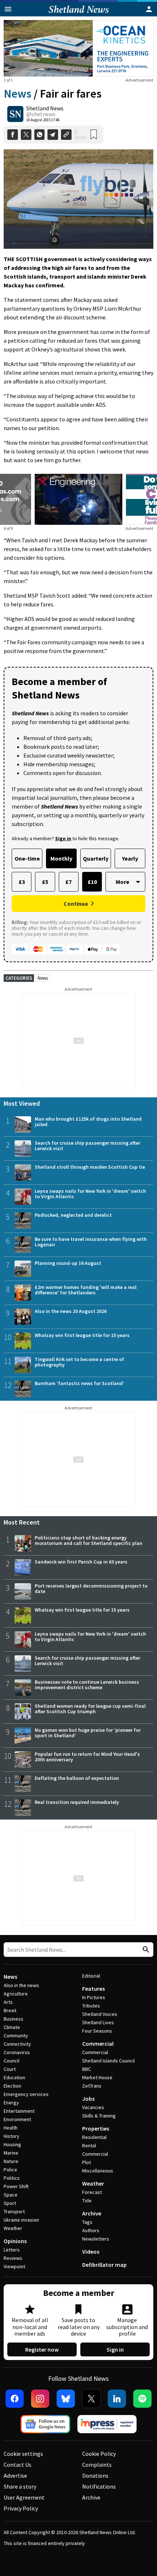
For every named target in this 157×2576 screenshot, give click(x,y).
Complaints (97, 2465)
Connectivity (17, 2044)
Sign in (115, 2349)
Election (12, 2086)
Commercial (98, 2044)
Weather (13, 2228)
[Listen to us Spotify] (142, 2399)
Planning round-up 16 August (68, 1263)
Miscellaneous (98, 2171)
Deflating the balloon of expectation (77, 1778)
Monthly (61, 858)
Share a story (20, 2486)
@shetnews (41, 114)
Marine (11, 2153)
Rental (89, 2146)
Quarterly (96, 858)
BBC (87, 2069)
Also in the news (21, 1985)
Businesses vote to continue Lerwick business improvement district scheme (87, 1685)
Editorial (91, 1976)
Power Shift (16, 2186)
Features (93, 1989)
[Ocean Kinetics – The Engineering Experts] (78, 48)
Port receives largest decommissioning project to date (91, 1588)
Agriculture (16, 1994)
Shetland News (45, 108)
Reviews (13, 2258)
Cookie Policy (99, 2454)
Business (14, 2019)
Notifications (99, 2486)
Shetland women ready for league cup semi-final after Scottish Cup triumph (90, 1709)
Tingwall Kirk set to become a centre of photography (79, 1362)
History (12, 2136)
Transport (14, 2211)
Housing (12, 2144)
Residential (94, 2137)
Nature (11, 2161)
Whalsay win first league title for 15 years (82, 1335)
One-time (27, 858)
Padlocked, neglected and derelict (73, 1215)
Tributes (91, 2006)
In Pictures (94, 1997)
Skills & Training (99, 2116)
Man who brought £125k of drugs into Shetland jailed (88, 1122)
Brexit (10, 2010)
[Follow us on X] (91, 2399)
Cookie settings (23, 2454)
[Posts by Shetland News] (15, 114)
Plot (87, 2162)
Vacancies (93, 2107)
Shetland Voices (100, 2014)
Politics (12, 2178)
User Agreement (24, 2497)
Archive (92, 2213)
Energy (11, 2103)
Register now (42, 2349)
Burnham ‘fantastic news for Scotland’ (79, 1383)
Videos (91, 2251)
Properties (96, 2128)
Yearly (130, 858)
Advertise (15, 2475)
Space (11, 2195)
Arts (8, 2002)
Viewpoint (14, 2266)
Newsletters (96, 2239)
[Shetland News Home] (79, 14)
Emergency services (26, 2094)
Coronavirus (17, 2052)
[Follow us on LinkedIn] (117, 2399)
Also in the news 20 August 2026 (71, 1311)
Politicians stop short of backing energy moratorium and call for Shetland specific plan (89, 1540)
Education (14, 2077)
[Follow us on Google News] (45, 2424)
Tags (87, 2222)
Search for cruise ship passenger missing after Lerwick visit (87, 1146)
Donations (95, 2475)
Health (11, 2128)
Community (16, 2036)
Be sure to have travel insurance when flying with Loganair (91, 1242)
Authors (91, 2230)
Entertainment (19, 2111)
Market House (97, 2077)
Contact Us (18, 2465)
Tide (87, 2201)
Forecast (92, 2192)
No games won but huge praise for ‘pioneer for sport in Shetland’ (88, 1733)
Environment (17, 2119)
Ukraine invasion (21, 2220)
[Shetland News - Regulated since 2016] (107, 2424)
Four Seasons (97, 2031)
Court (10, 2069)
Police (10, 2170)
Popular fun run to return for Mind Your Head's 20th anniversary (87, 1757)
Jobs (88, 2099)
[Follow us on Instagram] (40, 2399)
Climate (12, 2027)
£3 (22, 882)
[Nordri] (78, 499)
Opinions (15, 2241)
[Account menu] (149, 9)
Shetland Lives (98, 2022)
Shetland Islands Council (108, 2061)
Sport (10, 2203)
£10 (92, 882)
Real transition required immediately (77, 1802)
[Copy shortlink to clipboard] (66, 135)
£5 (45, 882)
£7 (68, 882)
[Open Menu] (8, 9)
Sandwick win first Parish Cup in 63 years (81, 1562)
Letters (12, 2250)
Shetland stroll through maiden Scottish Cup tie (90, 1167)
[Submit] (145, 1950)
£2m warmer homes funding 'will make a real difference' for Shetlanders (86, 1290)
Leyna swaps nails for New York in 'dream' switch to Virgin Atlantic (90, 1194)
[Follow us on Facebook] (15, 2399)
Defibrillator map (104, 2265)
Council (12, 2061)
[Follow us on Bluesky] (66, 2399)
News (18, 94)
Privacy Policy (21, 2508)
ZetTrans (92, 2086)
